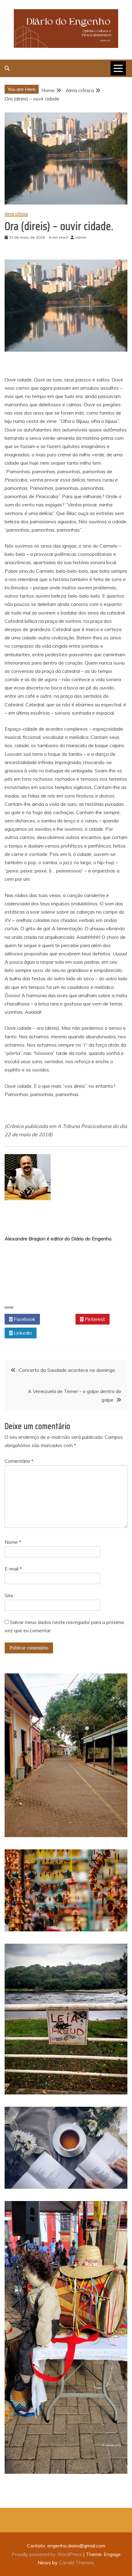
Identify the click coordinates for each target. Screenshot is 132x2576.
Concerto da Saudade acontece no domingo (67, 1370)
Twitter (59, 1319)
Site (9, 1595)
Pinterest (94, 1319)
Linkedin (22, 1333)
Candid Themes (76, 2562)
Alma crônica (16, 214)
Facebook (24, 1319)
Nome (13, 1542)
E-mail (13, 1569)
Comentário (19, 1461)
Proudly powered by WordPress (47, 2554)
